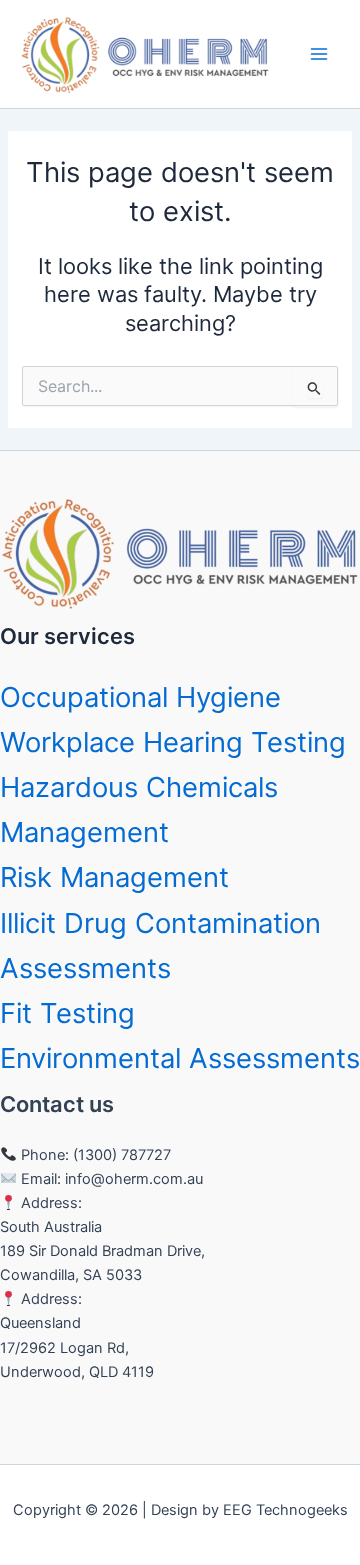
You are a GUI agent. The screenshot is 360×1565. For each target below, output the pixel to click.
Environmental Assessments (180, 1058)
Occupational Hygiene (140, 697)
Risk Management (114, 877)
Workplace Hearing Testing (173, 742)
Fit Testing (67, 1013)
